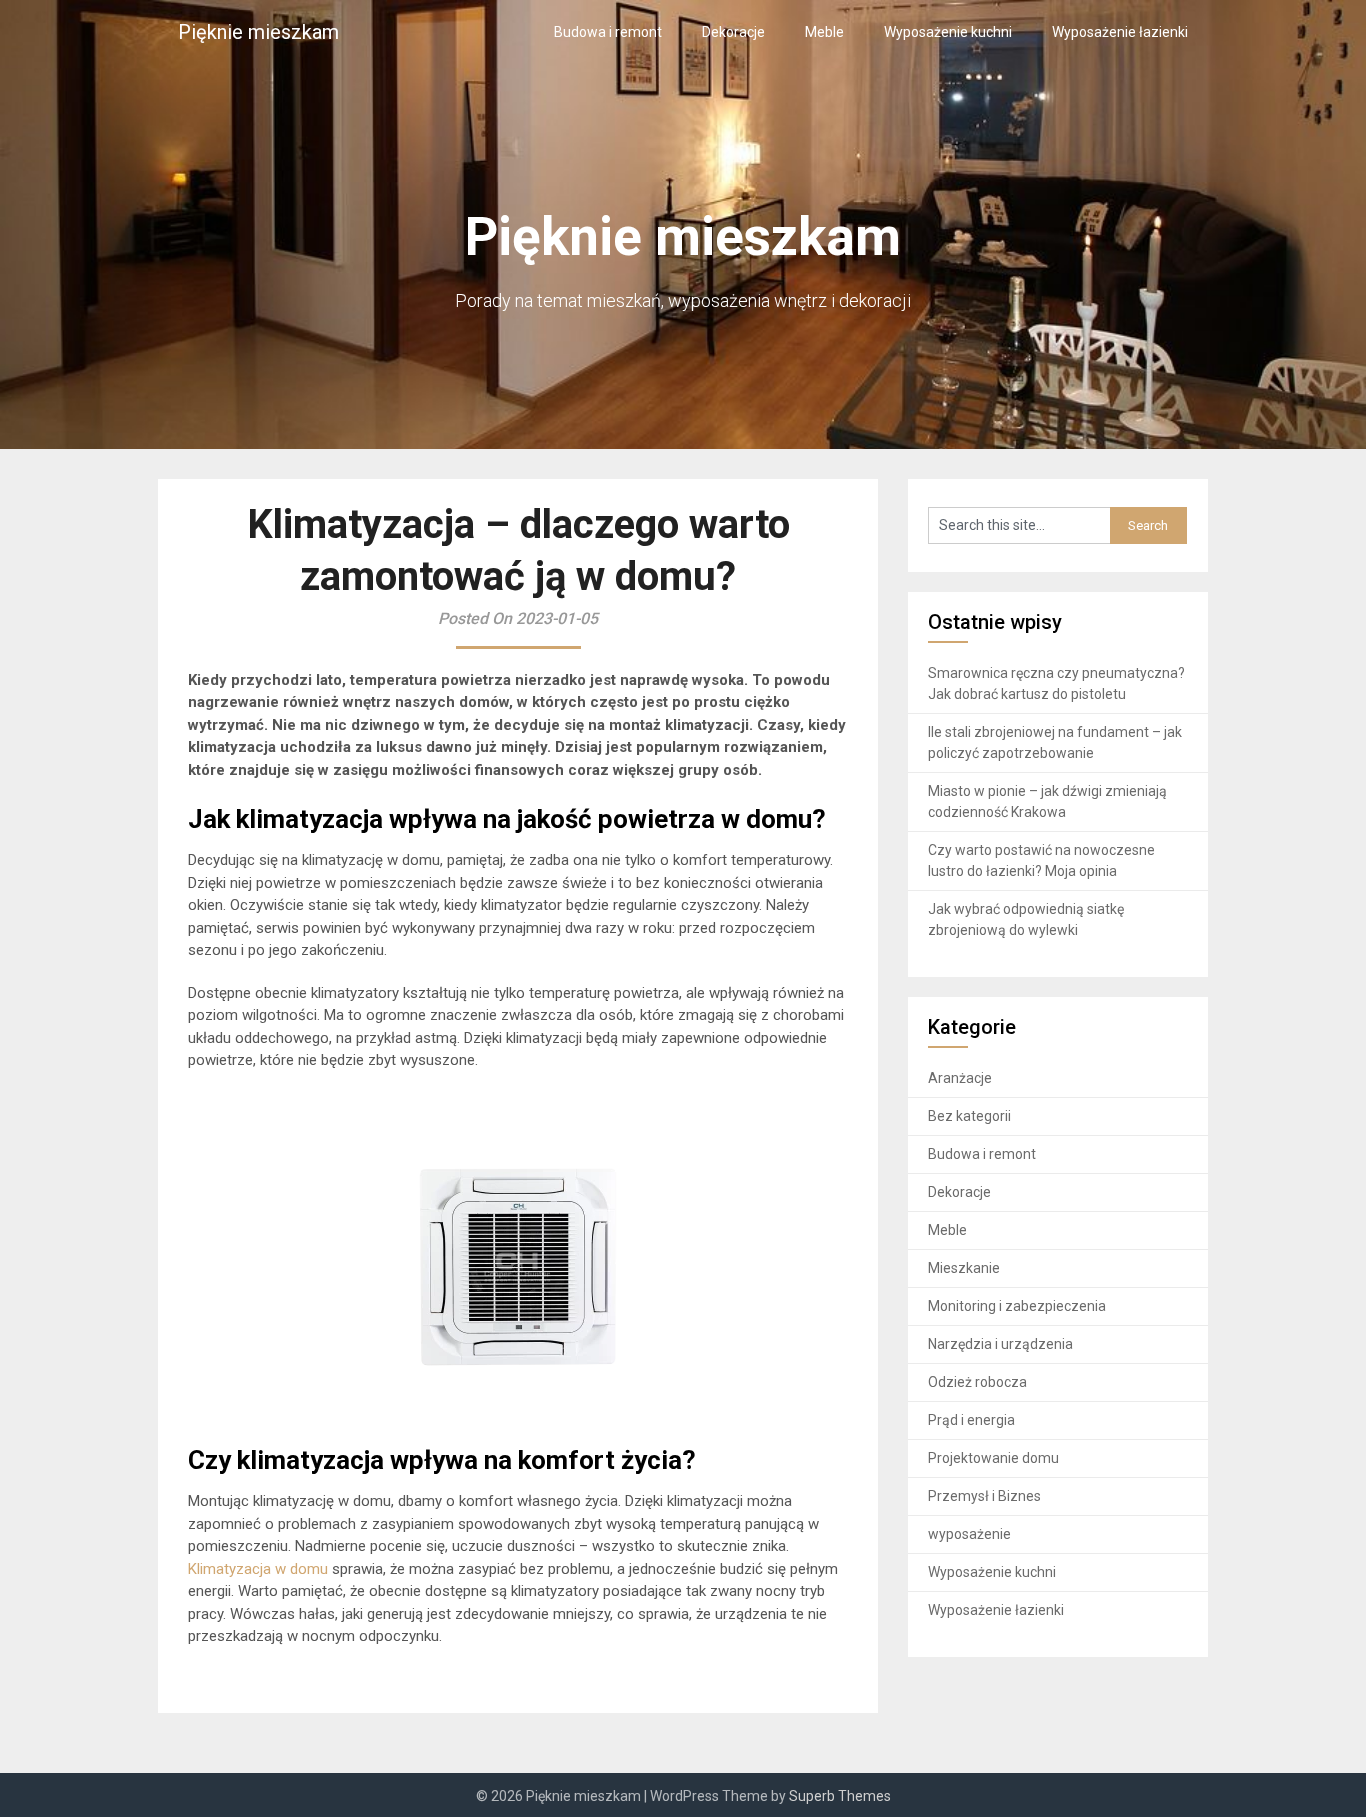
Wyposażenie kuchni (948, 32)
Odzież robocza (977, 1382)
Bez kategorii (969, 1116)
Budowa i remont (608, 32)
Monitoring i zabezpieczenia (1017, 1306)
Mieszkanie (964, 1268)
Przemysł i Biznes (984, 1496)
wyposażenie (969, 1534)
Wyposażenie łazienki (1120, 32)
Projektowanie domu (993, 1458)
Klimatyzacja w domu (258, 1569)
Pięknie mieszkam (258, 32)
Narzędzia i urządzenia (1000, 1344)
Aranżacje (960, 1078)
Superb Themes (840, 1796)
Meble (824, 32)
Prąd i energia (971, 1420)
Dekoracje (733, 32)
